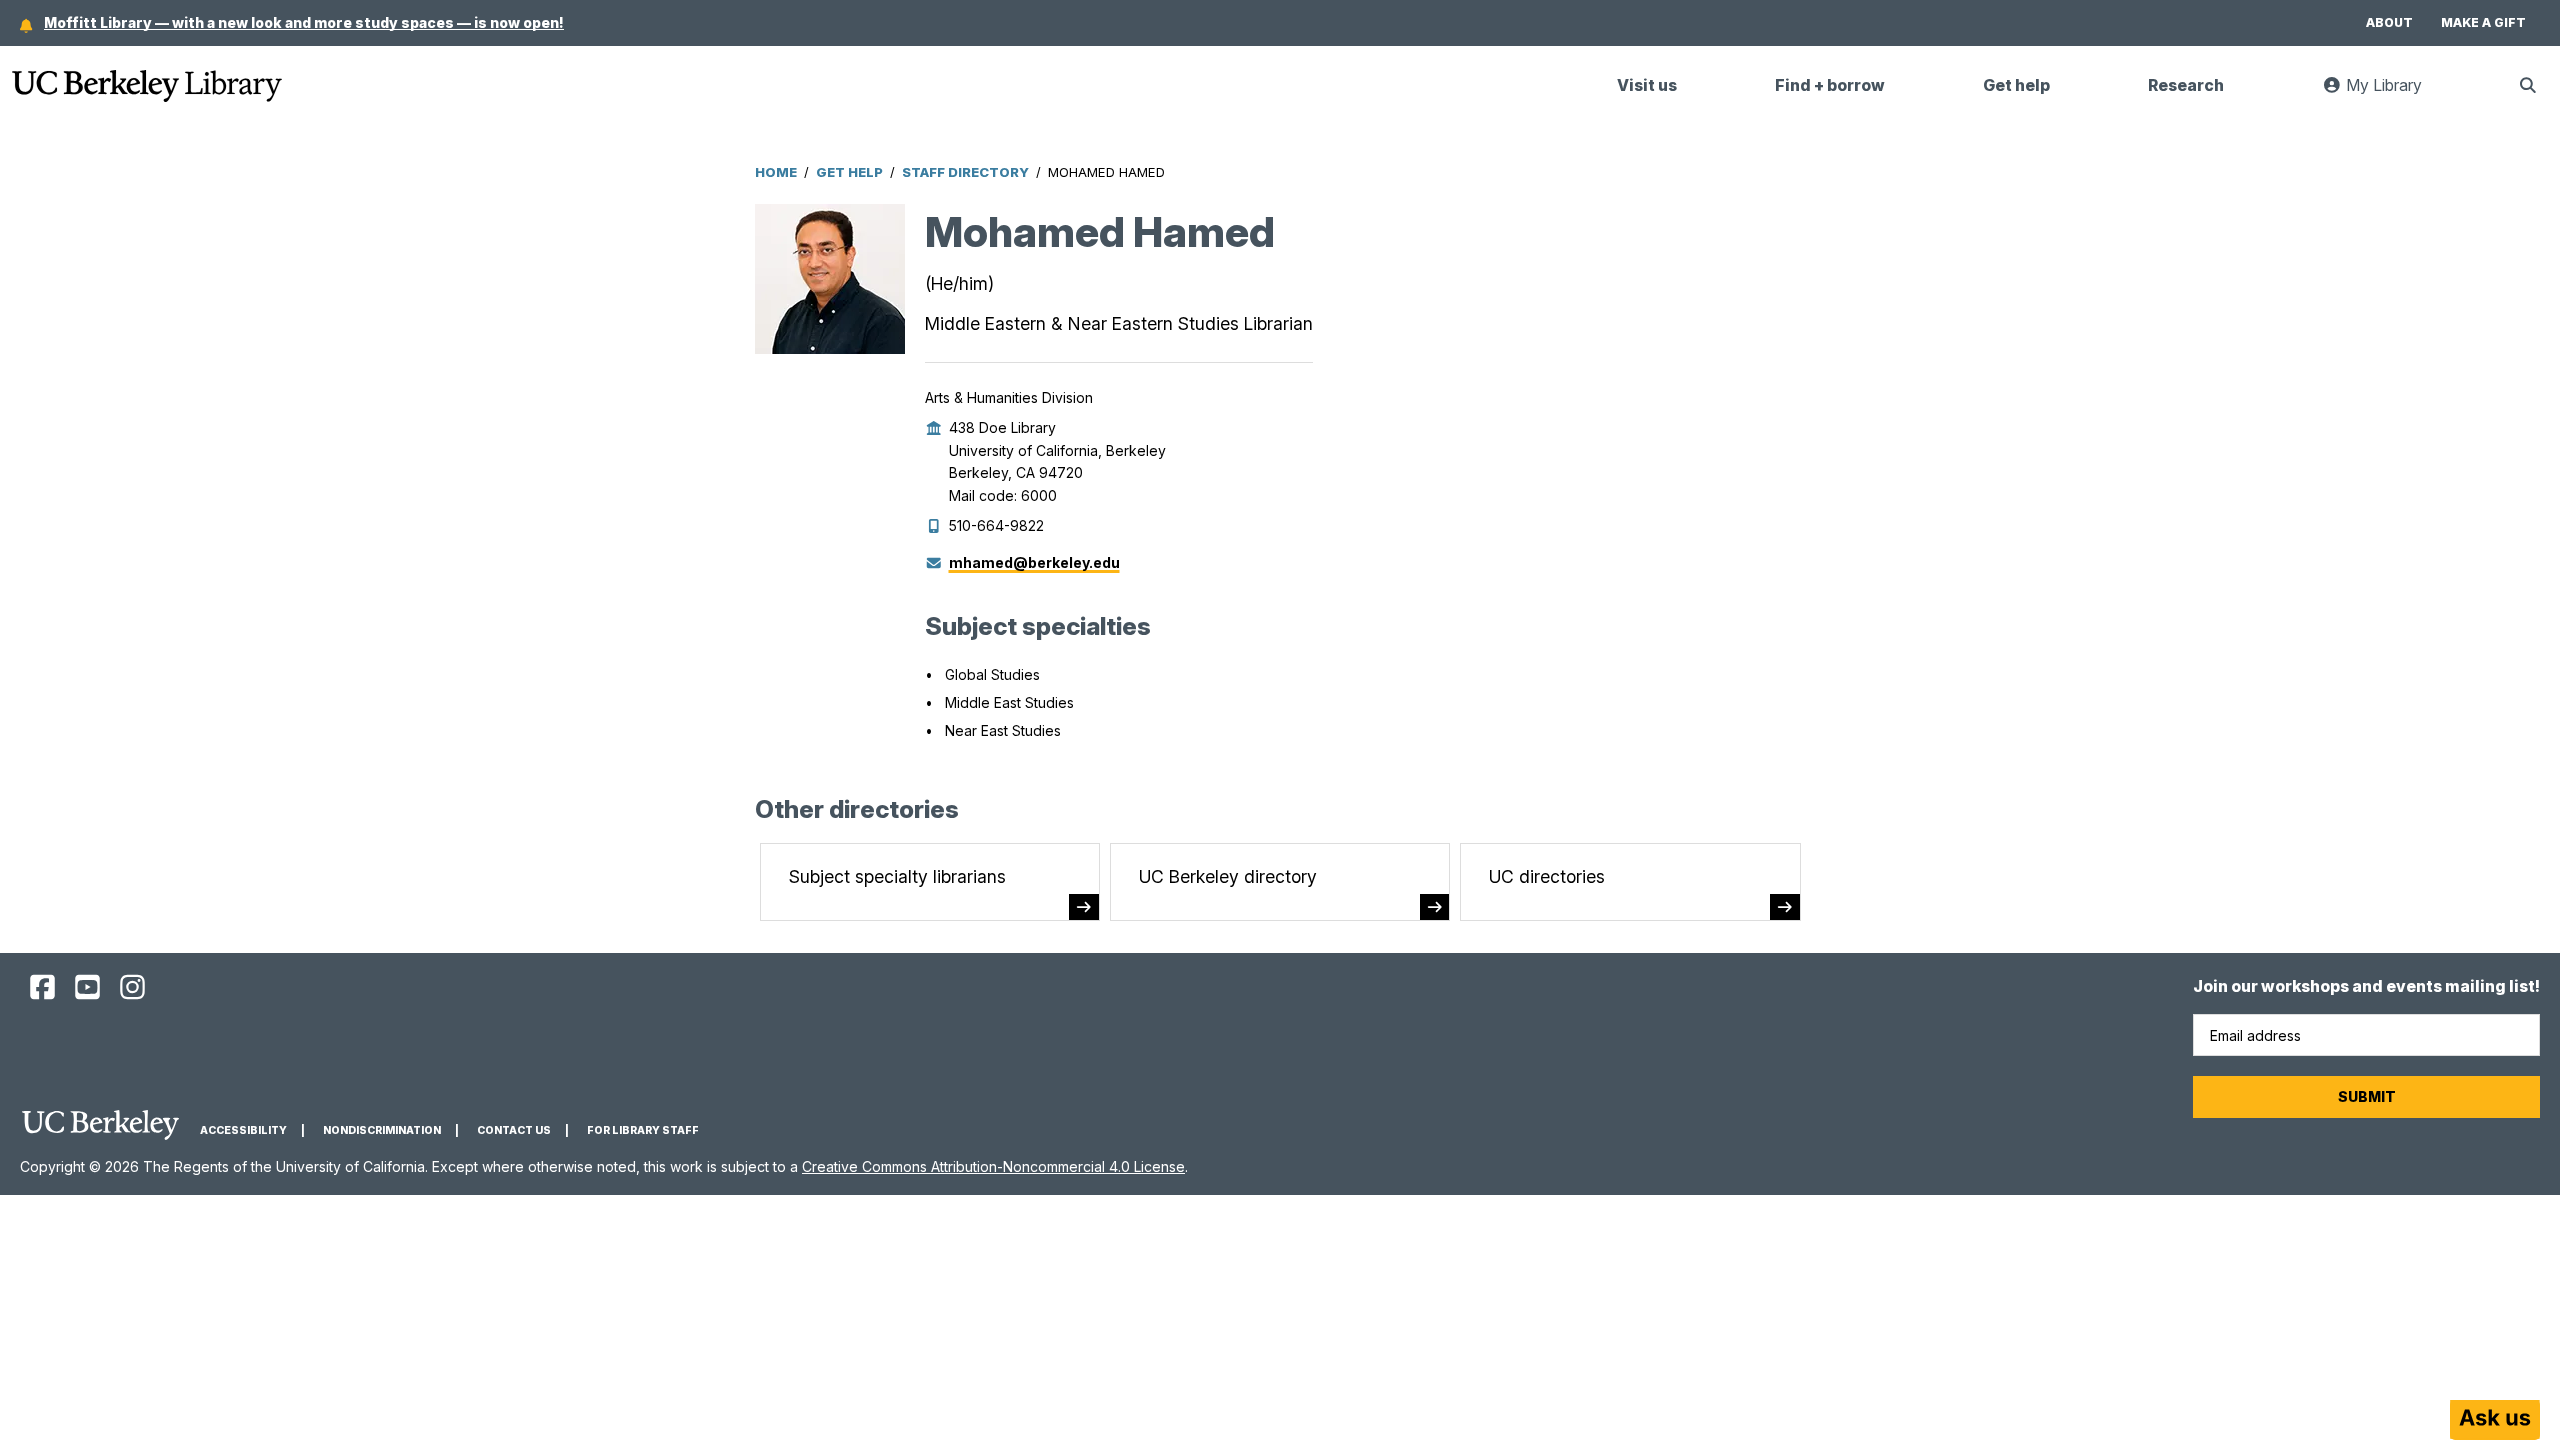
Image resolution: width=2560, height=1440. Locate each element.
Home (776, 172)
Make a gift (2483, 22)
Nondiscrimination (382, 1130)
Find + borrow (1830, 85)
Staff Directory (965, 172)
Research (2186, 85)
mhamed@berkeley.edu (1034, 562)
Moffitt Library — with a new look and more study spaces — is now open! (304, 22)
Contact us (514, 1130)
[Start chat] (2495, 1420)
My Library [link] (2394, 93)
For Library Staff (643, 1130)
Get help (2016, 85)
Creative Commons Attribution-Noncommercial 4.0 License (993, 1166)
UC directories (1547, 876)
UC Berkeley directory (1228, 876)
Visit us (1647, 85)
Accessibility (243, 1130)
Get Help (849, 172)
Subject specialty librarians (897, 876)
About (2389, 22)
